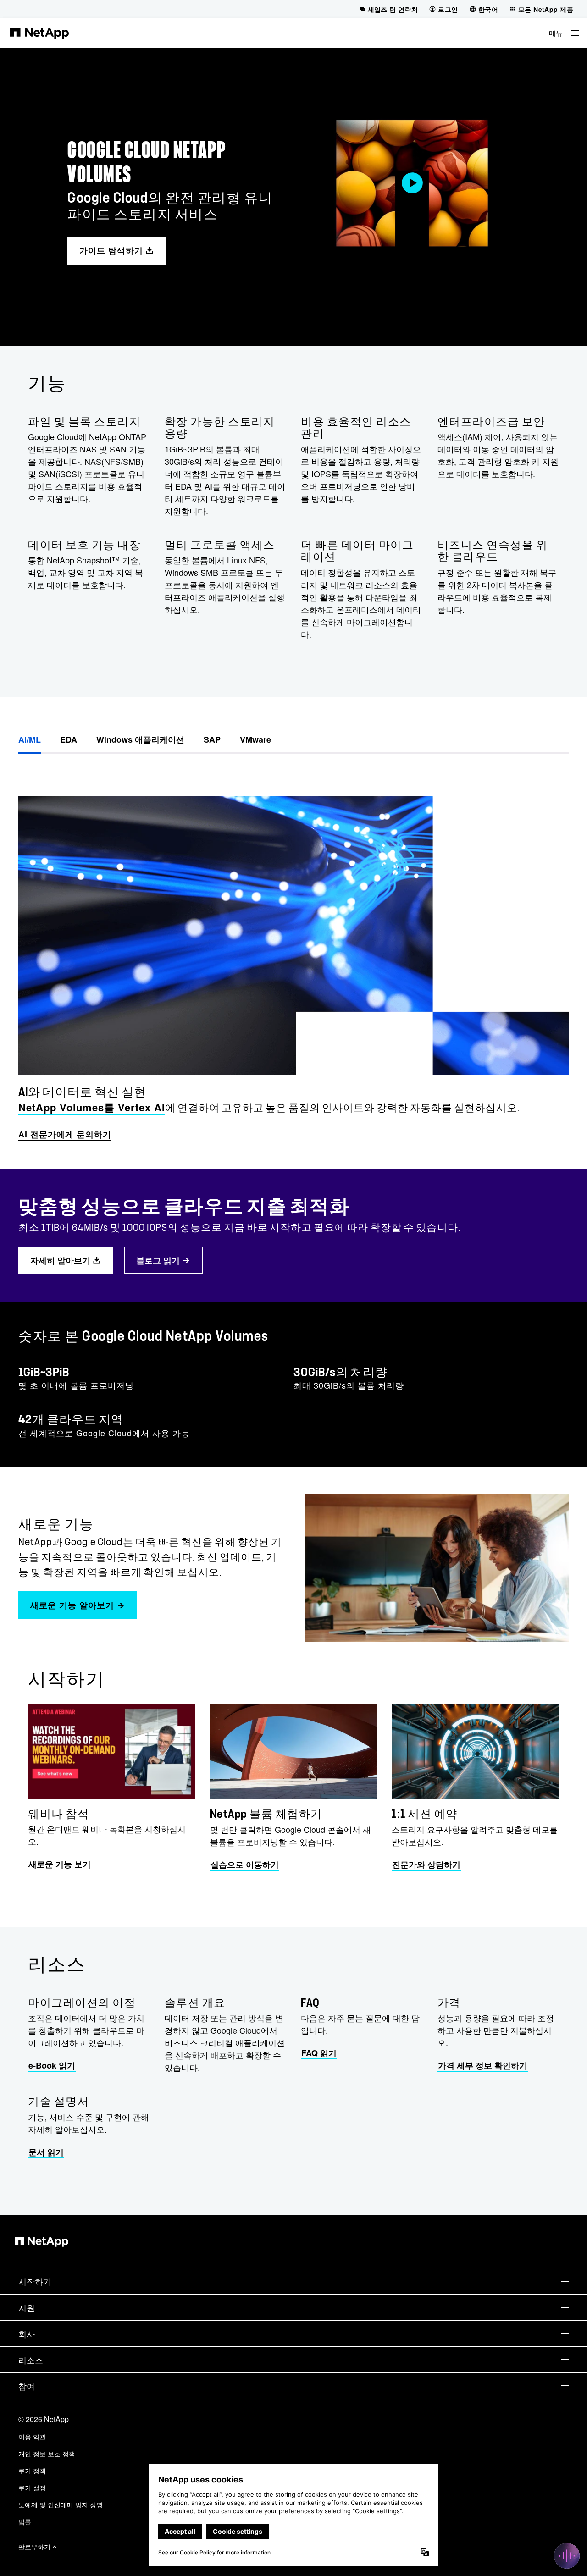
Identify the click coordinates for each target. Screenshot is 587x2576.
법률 (25, 2521)
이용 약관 (32, 2437)
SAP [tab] (212, 739)
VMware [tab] (255, 739)
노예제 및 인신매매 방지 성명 (61, 2504)
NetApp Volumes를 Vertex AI (92, 1107)
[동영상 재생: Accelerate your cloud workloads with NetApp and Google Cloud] (412, 183)
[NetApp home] (39, 33)
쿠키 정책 (32, 2471)
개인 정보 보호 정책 (47, 2454)
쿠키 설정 (32, 2488)
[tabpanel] (293, 949)
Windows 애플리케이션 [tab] (140, 739)
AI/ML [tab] (30, 739)
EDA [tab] (69, 739)
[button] (564, 33)
